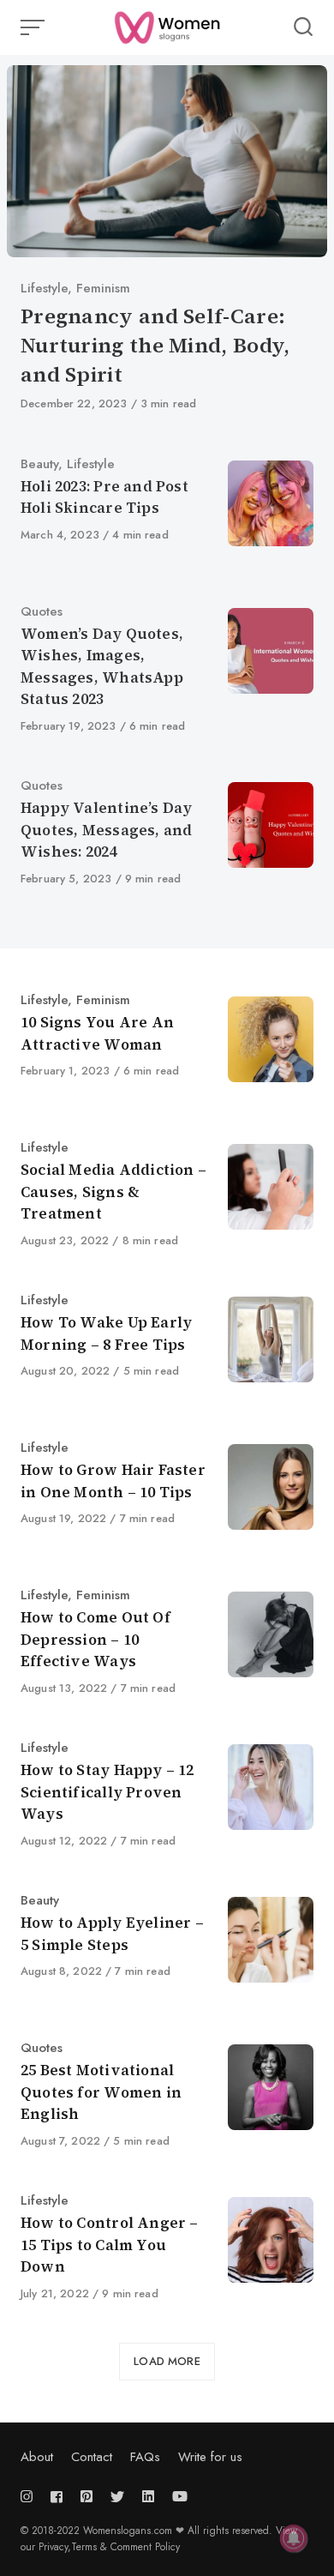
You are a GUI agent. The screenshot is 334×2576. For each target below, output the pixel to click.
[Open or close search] (303, 27)
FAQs (145, 2457)
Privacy (53, 2547)
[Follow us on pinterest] (86, 2497)
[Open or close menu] (34, 27)
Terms (86, 2547)
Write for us (210, 2457)
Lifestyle (44, 288)
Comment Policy (145, 2547)
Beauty (39, 464)
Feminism (103, 288)
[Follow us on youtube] (180, 2497)
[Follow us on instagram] (30, 2497)
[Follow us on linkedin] (148, 2497)
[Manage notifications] (294, 2538)
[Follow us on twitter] (117, 2497)
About (37, 2457)
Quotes (42, 611)
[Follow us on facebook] (57, 2497)
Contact (92, 2457)
